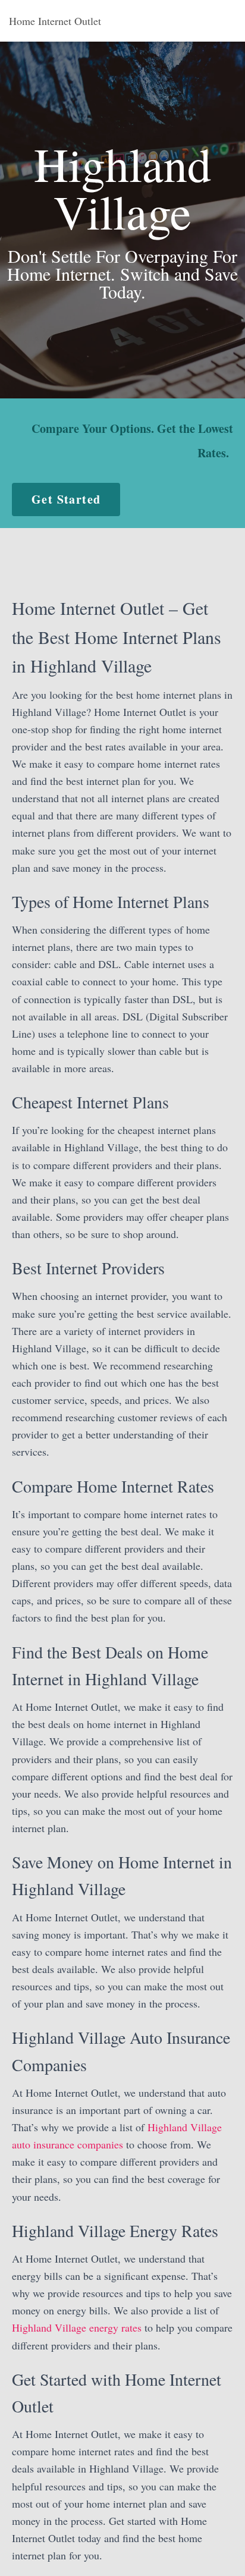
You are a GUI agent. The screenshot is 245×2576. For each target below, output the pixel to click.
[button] (66, 500)
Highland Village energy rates (77, 2327)
